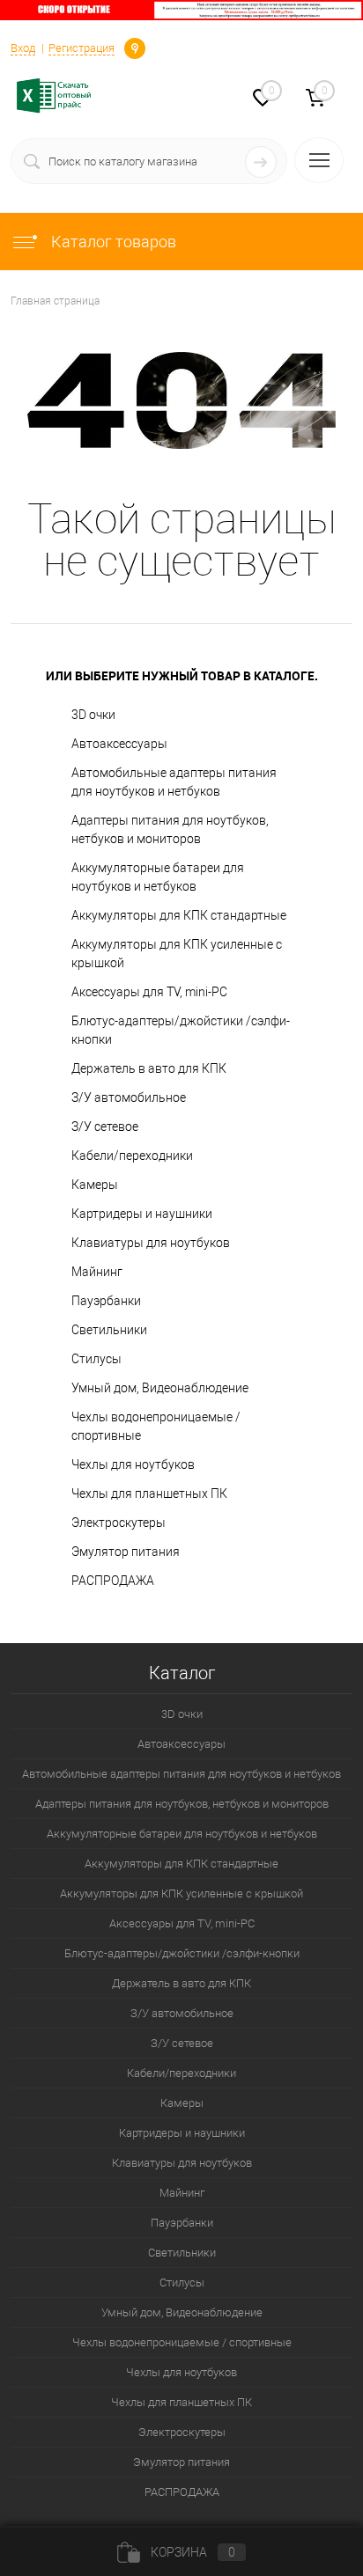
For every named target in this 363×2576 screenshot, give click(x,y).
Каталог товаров (112, 242)
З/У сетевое (105, 1127)
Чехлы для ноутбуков (133, 1464)
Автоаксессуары (119, 744)
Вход (23, 48)
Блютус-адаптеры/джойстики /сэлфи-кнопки (181, 1030)
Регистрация (81, 48)
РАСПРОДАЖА (113, 1581)
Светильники (109, 1330)
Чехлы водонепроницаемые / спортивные (156, 1426)
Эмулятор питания (126, 1552)
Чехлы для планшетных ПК (149, 1493)
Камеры (95, 1185)
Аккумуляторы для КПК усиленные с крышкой (177, 954)
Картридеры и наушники (142, 1214)
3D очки (93, 715)
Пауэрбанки (106, 1301)
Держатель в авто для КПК (149, 1068)
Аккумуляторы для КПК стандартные (179, 915)
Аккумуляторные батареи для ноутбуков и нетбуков (158, 877)
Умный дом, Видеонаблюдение (160, 1388)
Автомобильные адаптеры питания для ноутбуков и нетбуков (174, 782)
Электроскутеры (119, 1523)
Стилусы (96, 1359)
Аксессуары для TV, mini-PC (149, 992)
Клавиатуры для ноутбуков (151, 1243)
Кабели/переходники (132, 1156)
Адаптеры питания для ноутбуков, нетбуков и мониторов (170, 829)
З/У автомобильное (129, 1097)
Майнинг (97, 1272)
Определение (135, 47)
